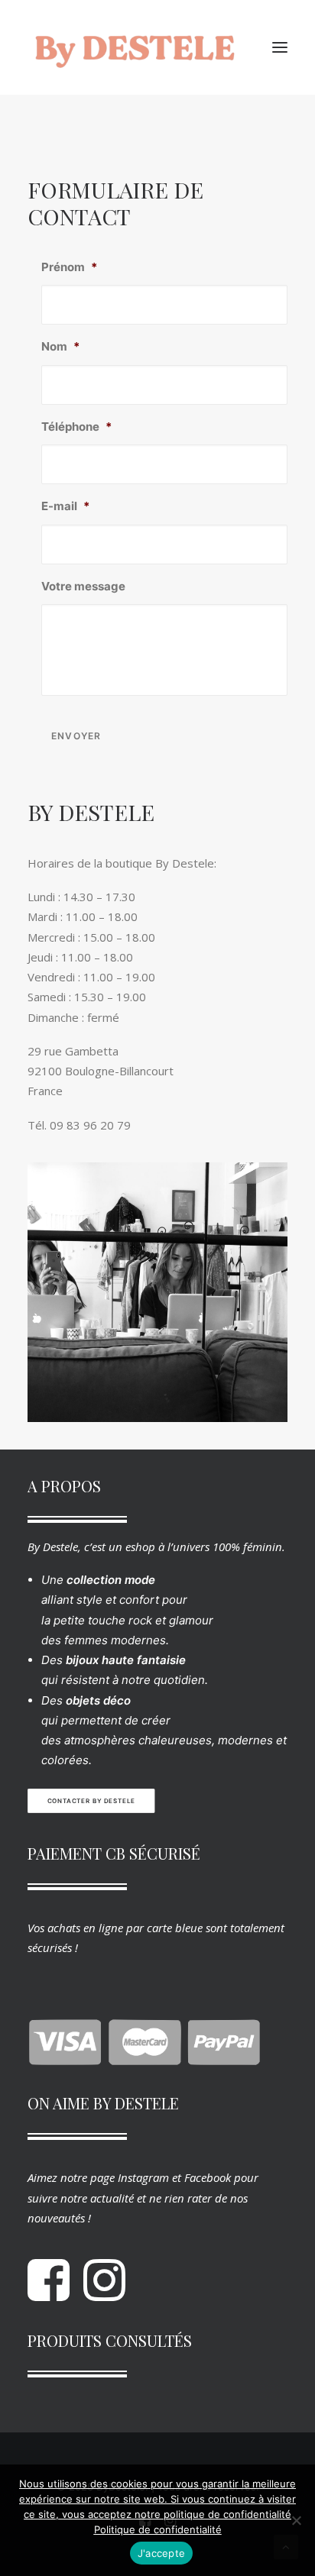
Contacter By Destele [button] (91, 1801)
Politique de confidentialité (158, 2529)
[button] (280, 47)
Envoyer (76, 736)
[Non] (296, 2520)
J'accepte (161, 2553)
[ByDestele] (135, 47)
